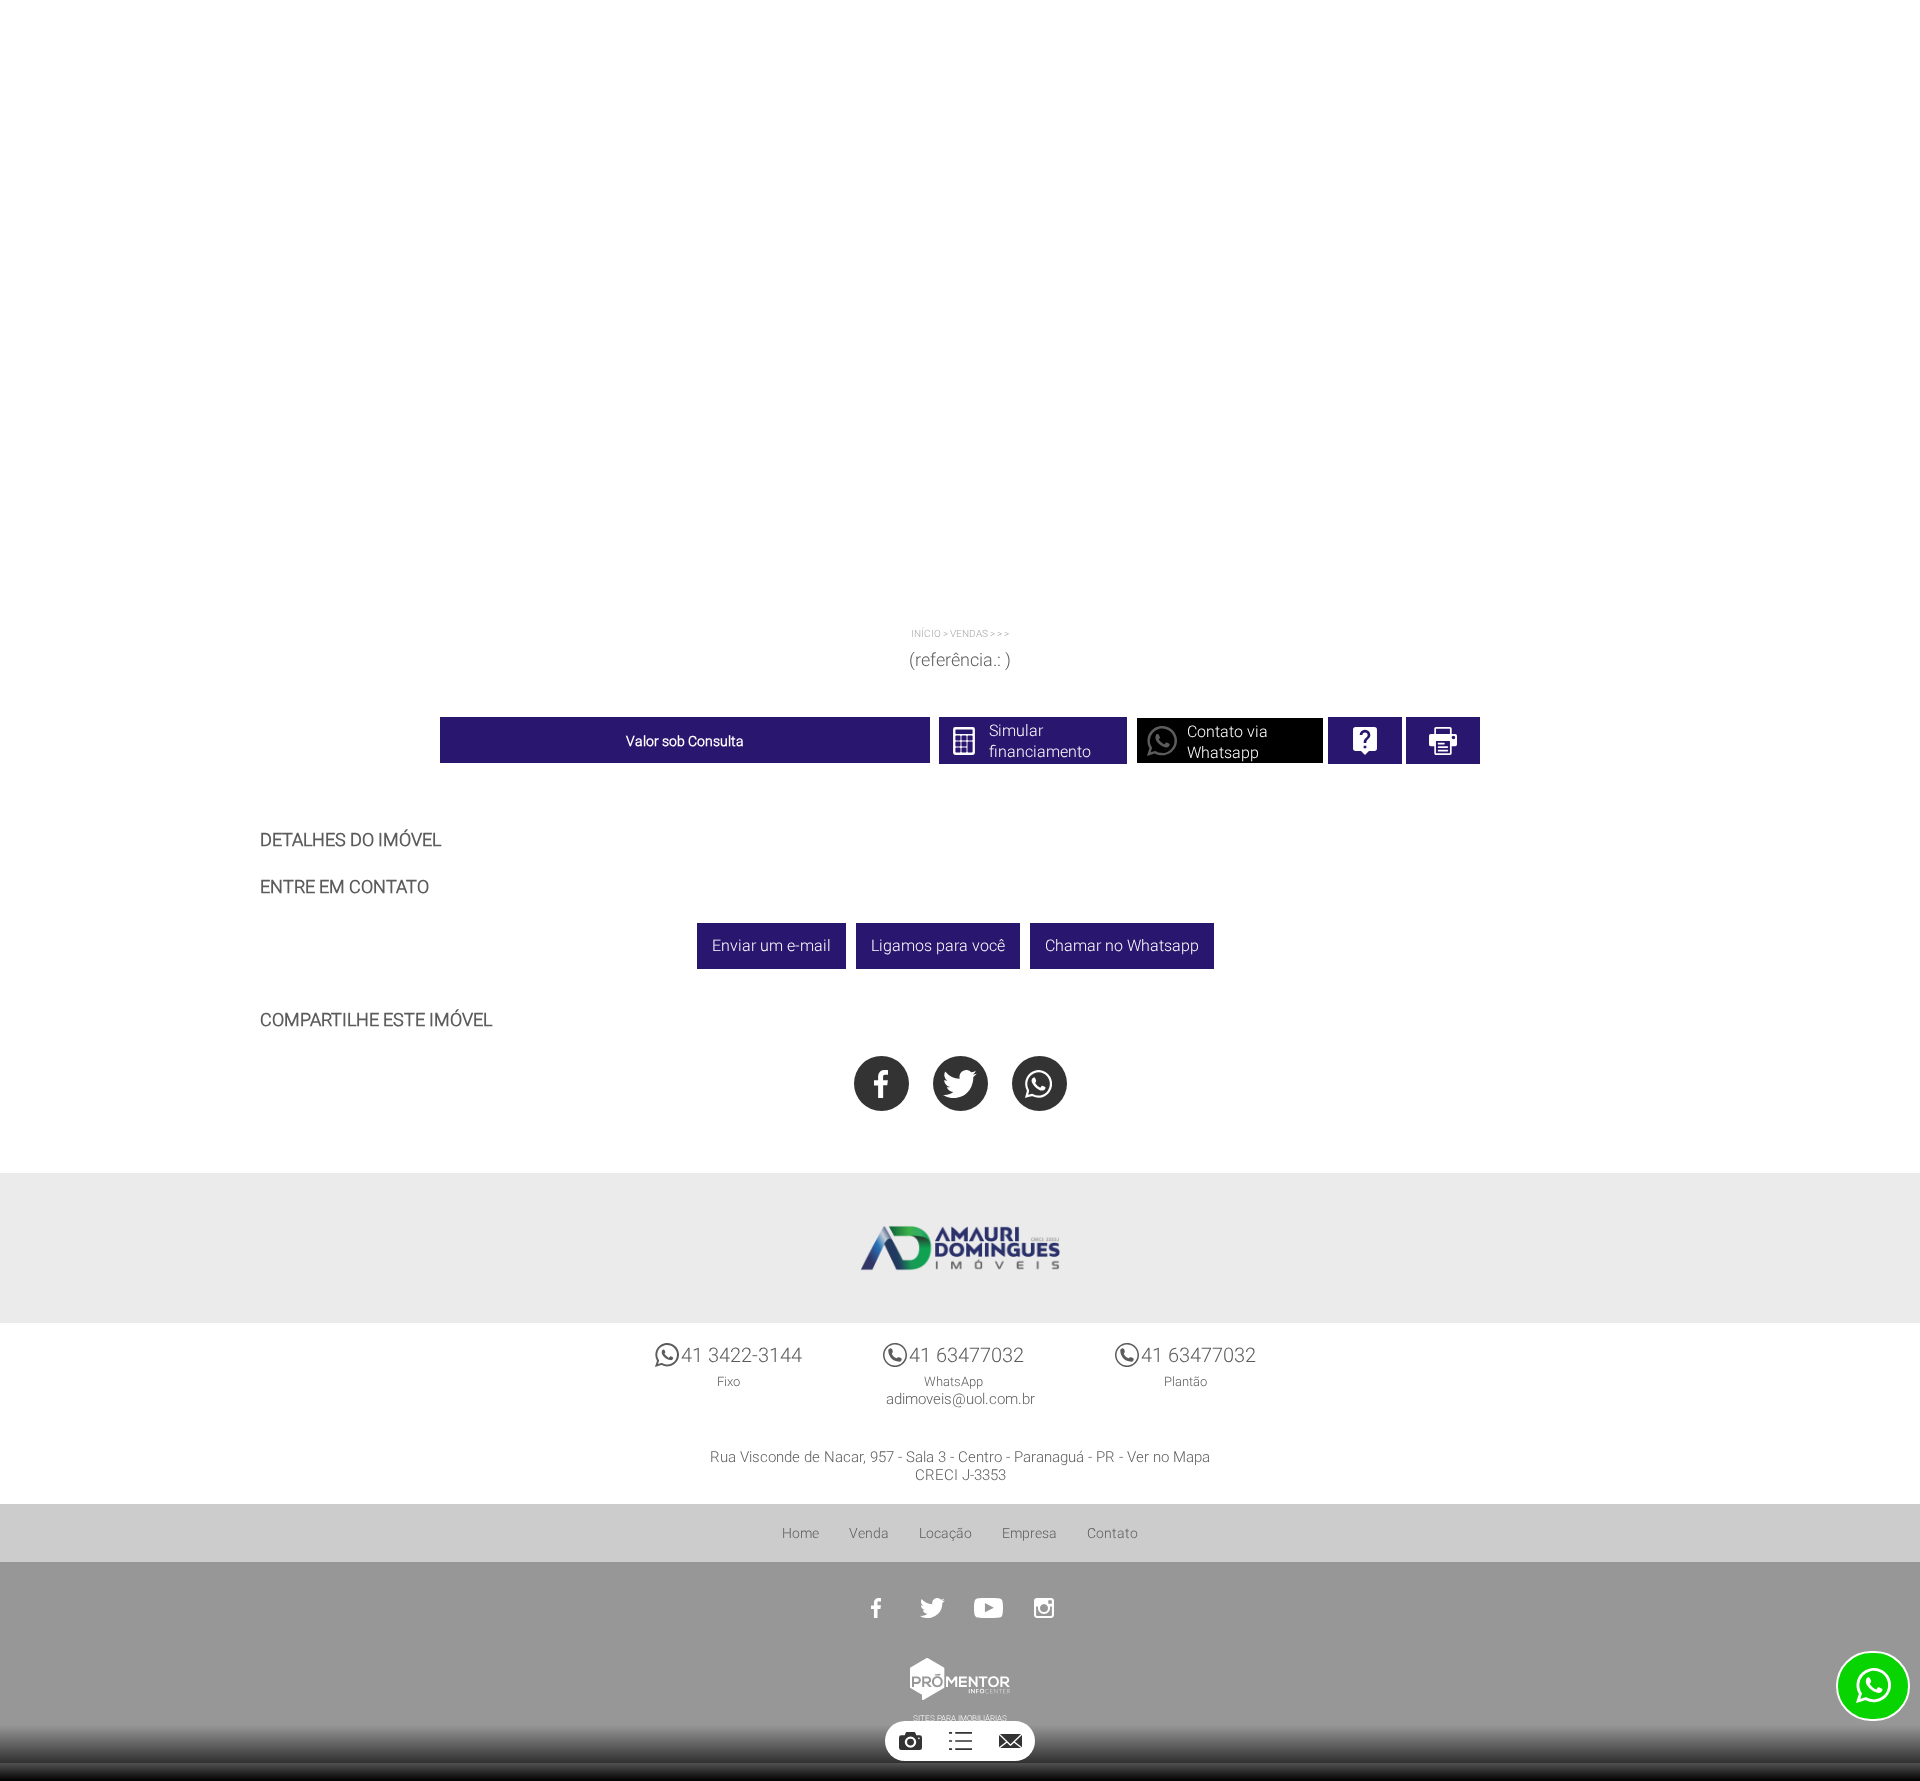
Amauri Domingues (960, 1248)
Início (926, 633)
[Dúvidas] (1365, 740)
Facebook (881, 1083)
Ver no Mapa (1168, 1457)
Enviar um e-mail (771, 945)
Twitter (960, 1083)
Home (800, 1533)
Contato (1112, 1533)
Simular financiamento (1040, 741)
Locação (945, 1533)
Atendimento (1873, 1686)
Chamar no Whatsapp (1122, 945)
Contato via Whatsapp (1227, 742)
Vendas (969, 633)
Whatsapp (1039, 1083)
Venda (869, 1533)
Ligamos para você (938, 945)
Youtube (988, 1608)
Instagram (1044, 1608)
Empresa (1029, 1533)
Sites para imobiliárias (960, 1718)
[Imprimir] (1443, 740)
